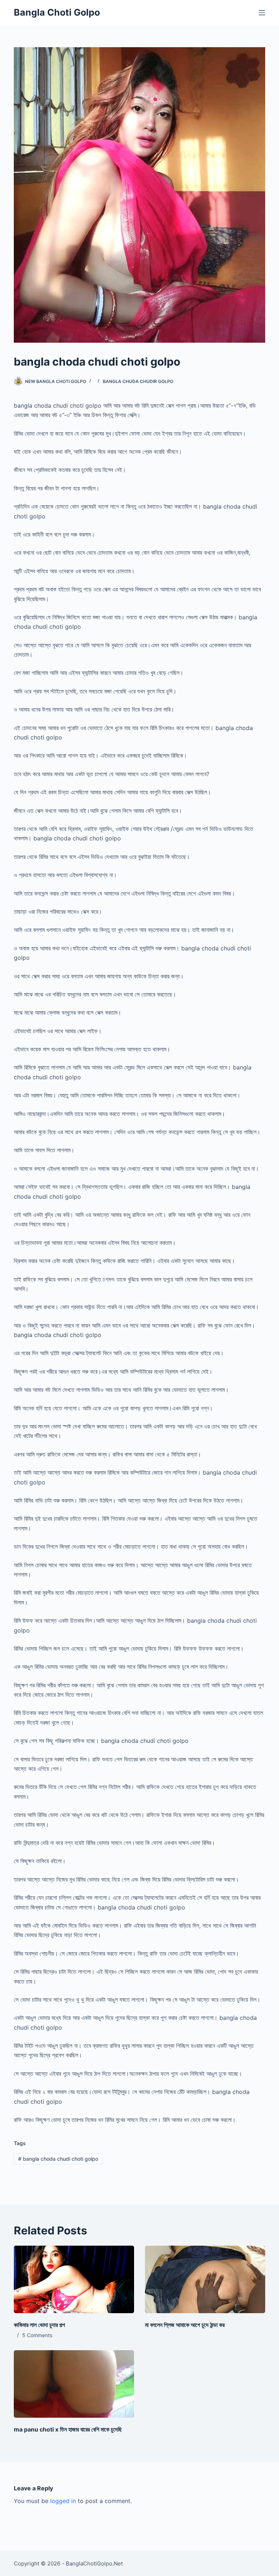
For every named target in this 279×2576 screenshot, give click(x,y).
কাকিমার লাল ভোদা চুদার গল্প (39, 2325)
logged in (63, 2501)
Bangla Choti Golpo (57, 12)
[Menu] (262, 13)
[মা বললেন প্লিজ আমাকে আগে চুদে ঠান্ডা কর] (205, 2279)
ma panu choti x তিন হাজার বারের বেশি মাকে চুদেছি (68, 2429)
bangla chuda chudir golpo (138, 381)
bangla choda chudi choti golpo (58, 2159)
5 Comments (37, 2335)
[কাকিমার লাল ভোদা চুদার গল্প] (74, 2279)
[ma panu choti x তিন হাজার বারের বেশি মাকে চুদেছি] (74, 2384)
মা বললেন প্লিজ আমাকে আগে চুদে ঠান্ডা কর (185, 2325)
